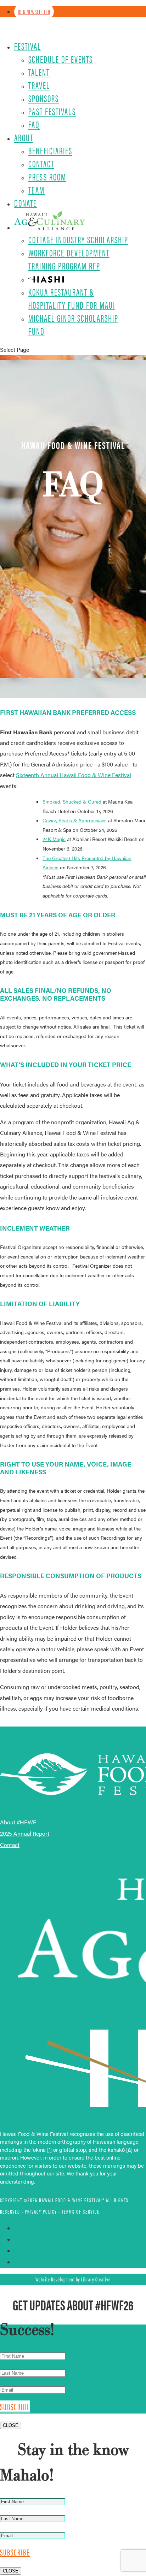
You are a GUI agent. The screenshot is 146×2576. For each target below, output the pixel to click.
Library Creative (96, 2279)
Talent (39, 72)
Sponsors (44, 98)
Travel (39, 85)
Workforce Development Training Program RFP (69, 259)
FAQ (34, 124)
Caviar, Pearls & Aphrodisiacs (75, 820)
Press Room (47, 177)
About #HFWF (18, 1822)
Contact (41, 164)
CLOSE (11, 2425)
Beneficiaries (50, 150)
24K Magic (54, 839)
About (24, 137)
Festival (28, 46)
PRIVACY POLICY (41, 2211)
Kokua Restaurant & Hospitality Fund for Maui (72, 298)
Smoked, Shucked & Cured (72, 801)
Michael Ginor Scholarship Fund (73, 324)
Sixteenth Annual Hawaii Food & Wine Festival (74, 775)
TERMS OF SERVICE (81, 2211)
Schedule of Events (61, 59)
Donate (26, 203)
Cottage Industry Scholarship (78, 239)
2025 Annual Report (25, 1833)
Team (36, 190)
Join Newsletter (34, 12)
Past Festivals (52, 111)
